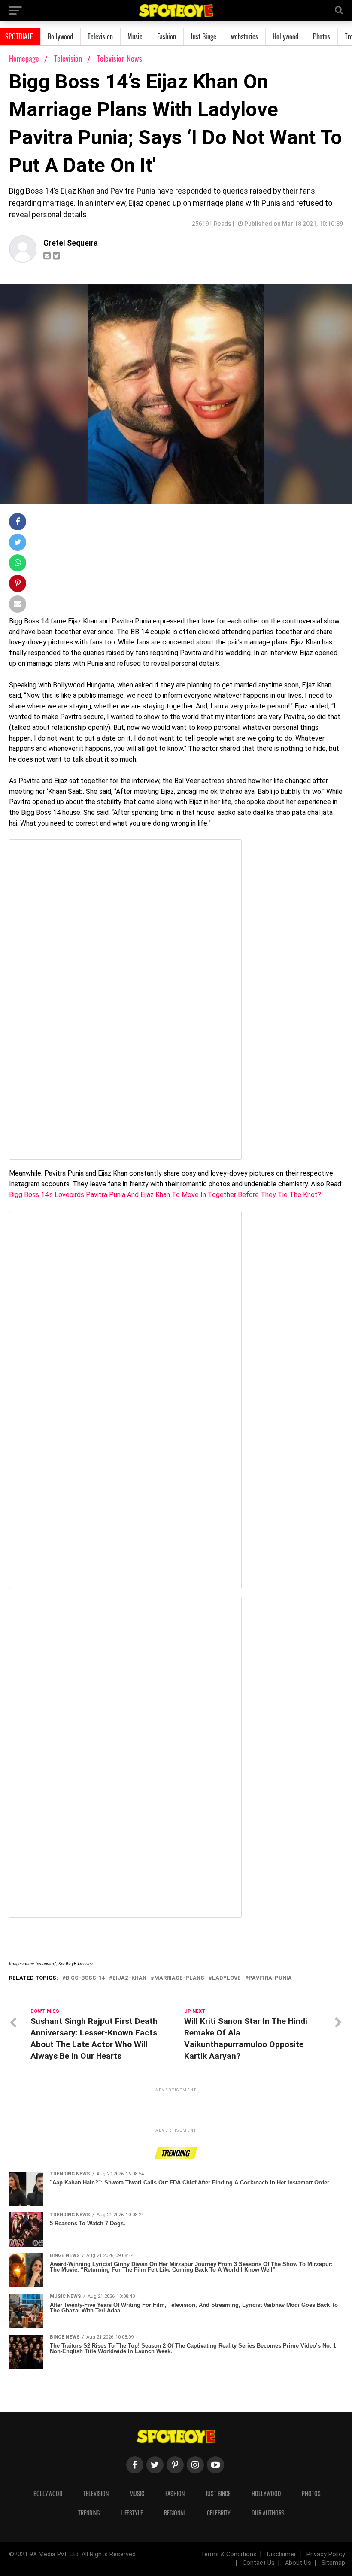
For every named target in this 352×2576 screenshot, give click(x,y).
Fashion (167, 36)
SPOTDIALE (19, 36)
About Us (298, 2563)
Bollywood (60, 36)
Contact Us (259, 2563)
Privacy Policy (326, 2554)
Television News (120, 58)
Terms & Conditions (229, 2554)
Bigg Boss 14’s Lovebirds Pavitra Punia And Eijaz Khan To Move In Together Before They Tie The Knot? (165, 1195)
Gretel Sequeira (71, 243)
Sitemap (333, 2563)
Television (100, 36)
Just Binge (203, 36)
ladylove (226, 1978)
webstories (244, 36)
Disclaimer (282, 2554)
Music (135, 36)
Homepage (24, 58)
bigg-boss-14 (85, 1978)
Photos (322, 36)
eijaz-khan (129, 1978)
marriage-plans (179, 1978)
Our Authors (268, 2513)
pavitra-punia (270, 1978)
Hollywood (285, 36)
